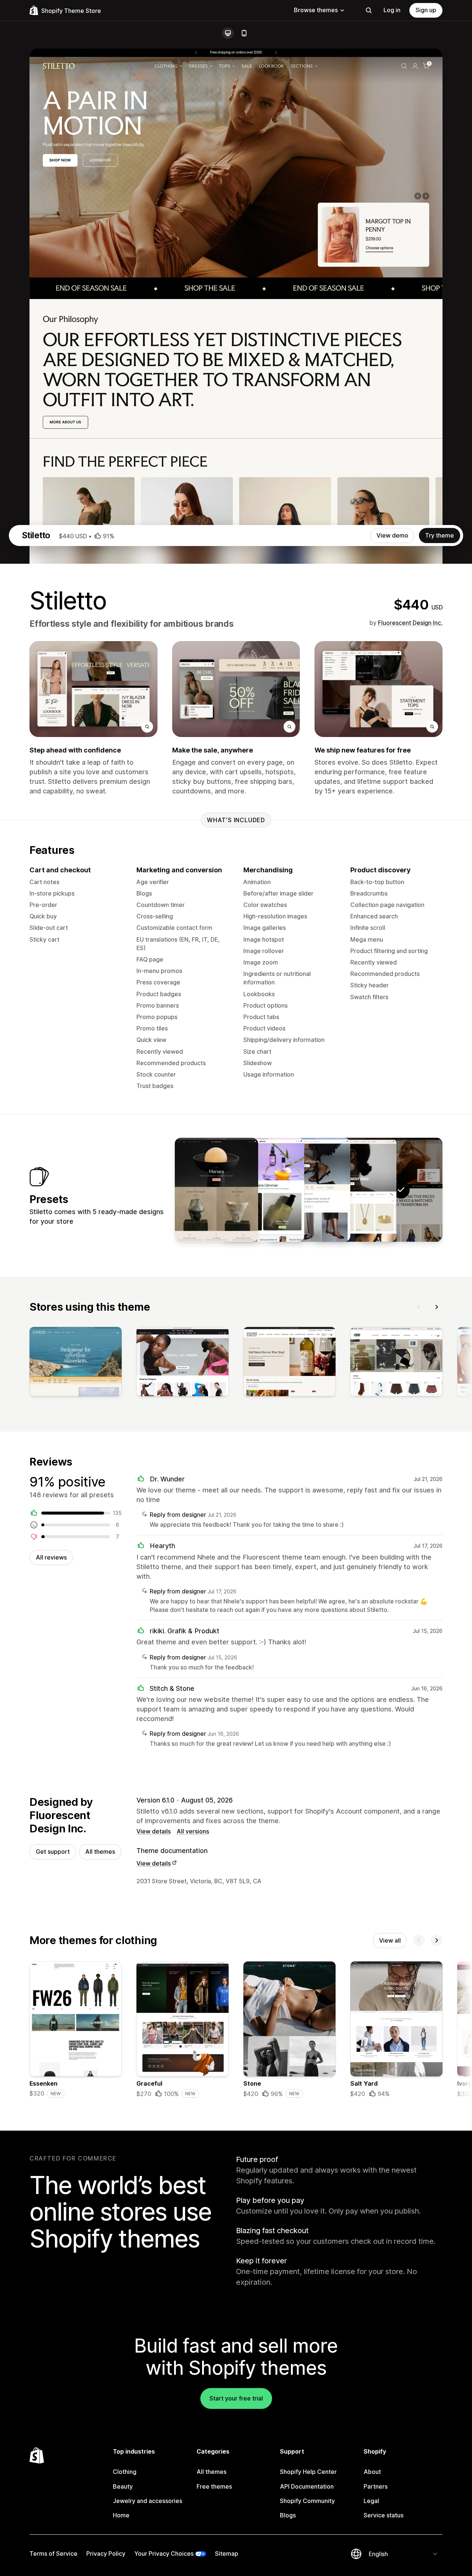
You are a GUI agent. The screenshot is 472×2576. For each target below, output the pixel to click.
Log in (392, 10)
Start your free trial (236, 2398)
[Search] (369, 10)
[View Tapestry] (216, 1190)
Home (121, 2515)
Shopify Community (307, 2501)
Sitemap (227, 2554)
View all (390, 1940)
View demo (392, 535)
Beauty (123, 2486)
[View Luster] (355, 1190)
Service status (383, 2515)
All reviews (51, 1557)
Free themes (214, 2486)
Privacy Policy (106, 2554)
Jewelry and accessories (147, 2501)
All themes (100, 1852)
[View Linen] (309, 1190)
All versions (193, 1831)
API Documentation (307, 2486)
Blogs (288, 2515)
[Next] (437, 1307)
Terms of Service (53, 2554)
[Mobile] (244, 33)
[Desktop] (228, 33)
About (372, 2472)
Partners (376, 2486)
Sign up (426, 10)
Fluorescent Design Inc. (410, 623)
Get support (53, 1852)
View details (154, 1831)
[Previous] (419, 1307)
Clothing (125, 2472)
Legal (371, 2501)
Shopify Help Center (308, 2472)
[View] (76, 1363)
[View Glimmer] (263, 1190)
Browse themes (316, 10)
